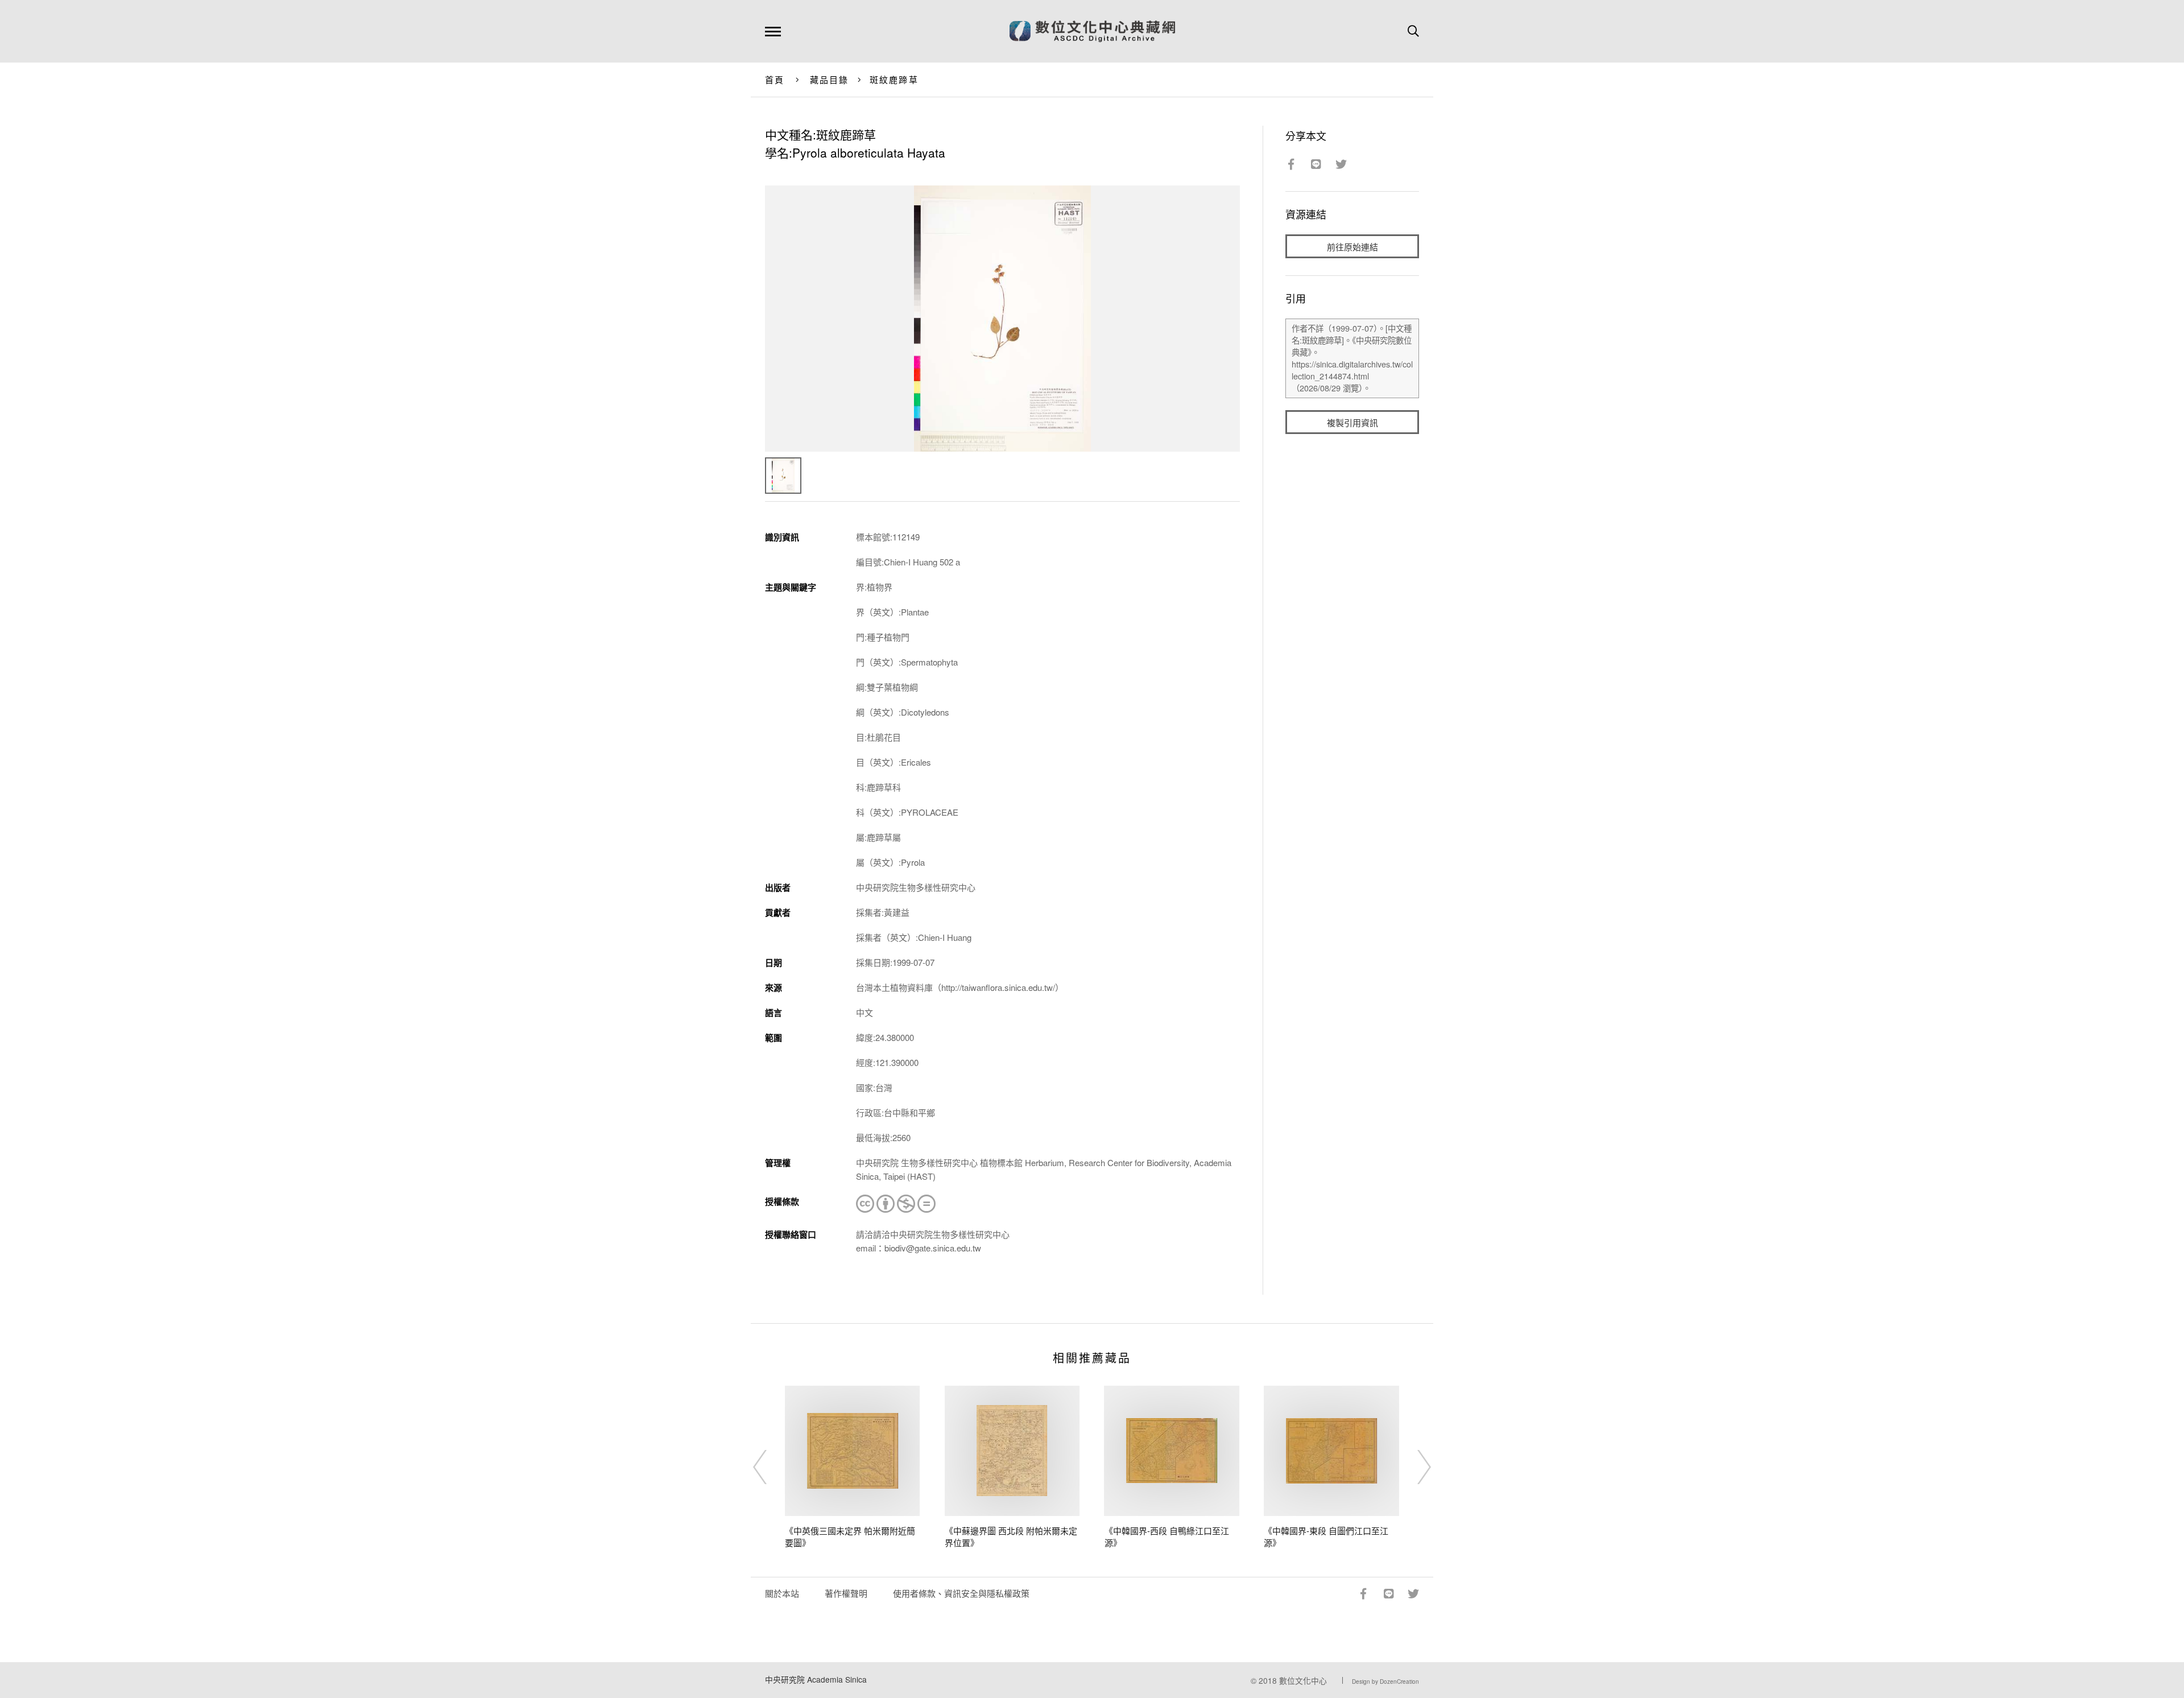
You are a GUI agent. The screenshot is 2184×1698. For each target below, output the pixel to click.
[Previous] (770, 1467)
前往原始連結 (1352, 247)
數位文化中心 (1303, 1680)
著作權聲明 (846, 1593)
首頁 (775, 79)
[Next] (1414, 1467)
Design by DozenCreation (1385, 1682)
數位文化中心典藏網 (1092, 31)
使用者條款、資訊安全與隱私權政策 (961, 1593)
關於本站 (782, 1593)
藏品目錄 (830, 79)
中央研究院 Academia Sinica (816, 1679)
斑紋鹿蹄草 (894, 79)
